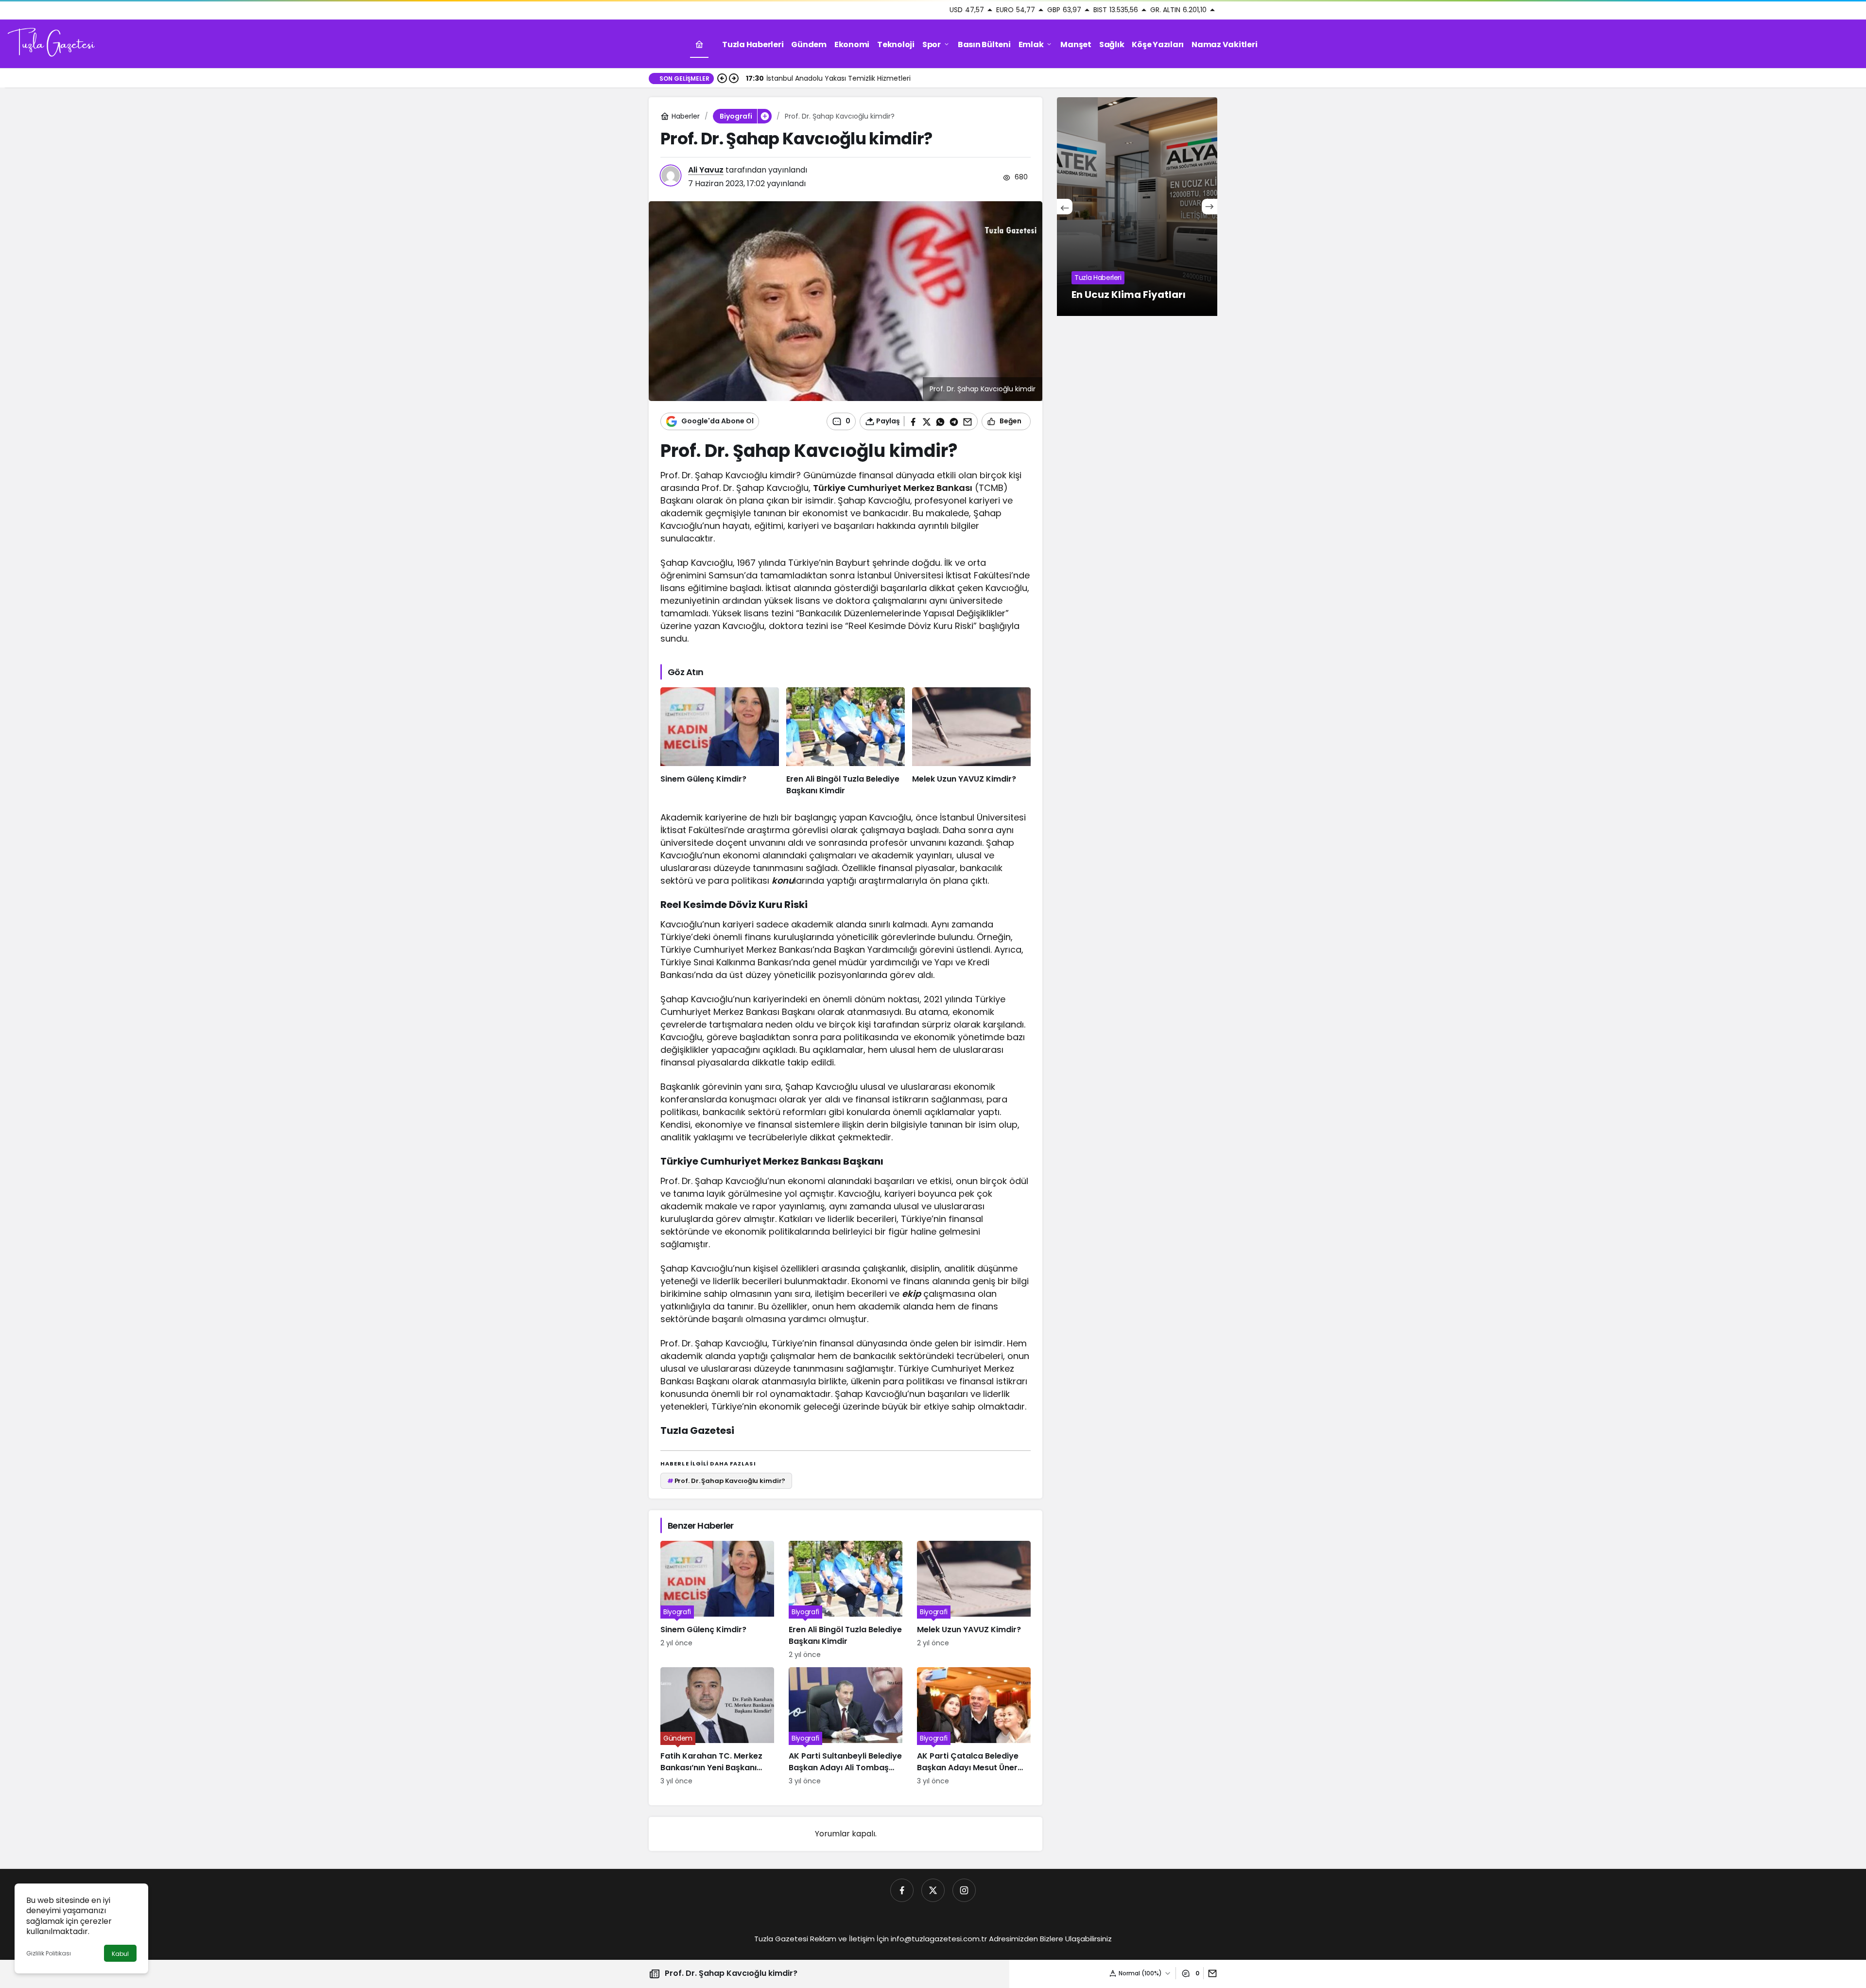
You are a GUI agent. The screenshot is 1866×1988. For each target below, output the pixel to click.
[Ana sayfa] (699, 44)
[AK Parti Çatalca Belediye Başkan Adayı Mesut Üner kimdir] (974, 1727)
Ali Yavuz (706, 170)
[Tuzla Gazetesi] (51, 44)
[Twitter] (933, 1890)
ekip (911, 1294)
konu (783, 881)
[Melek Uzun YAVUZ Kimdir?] (971, 742)
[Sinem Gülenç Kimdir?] (720, 742)
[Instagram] (964, 1890)
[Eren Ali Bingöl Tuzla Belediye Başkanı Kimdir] (846, 742)
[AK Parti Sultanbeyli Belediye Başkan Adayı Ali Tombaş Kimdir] (846, 1727)
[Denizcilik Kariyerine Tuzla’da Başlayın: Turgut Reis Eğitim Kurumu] (1183, 207)
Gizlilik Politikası (49, 1953)
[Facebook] (902, 1890)
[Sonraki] (734, 78)
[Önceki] (722, 78)
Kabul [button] (120, 1954)
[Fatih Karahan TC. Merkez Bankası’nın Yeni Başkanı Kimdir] (717, 1727)
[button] (764, 116)
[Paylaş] (1210, 1973)
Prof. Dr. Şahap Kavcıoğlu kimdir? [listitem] (726, 1481)
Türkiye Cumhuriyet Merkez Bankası (893, 488)
